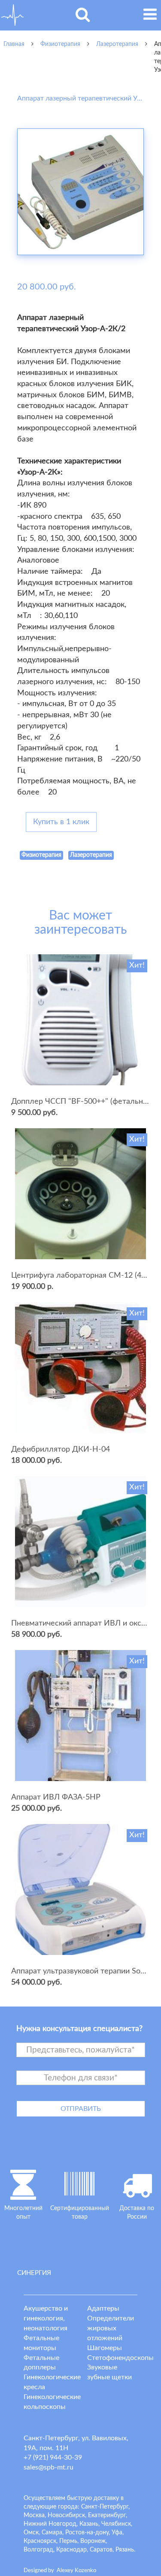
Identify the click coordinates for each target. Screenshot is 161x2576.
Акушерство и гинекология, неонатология (46, 2318)
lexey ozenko (76, 2571)
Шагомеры (105, 2348)
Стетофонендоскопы (120, 2358)
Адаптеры (103, 2308)
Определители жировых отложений (111, 2328)
